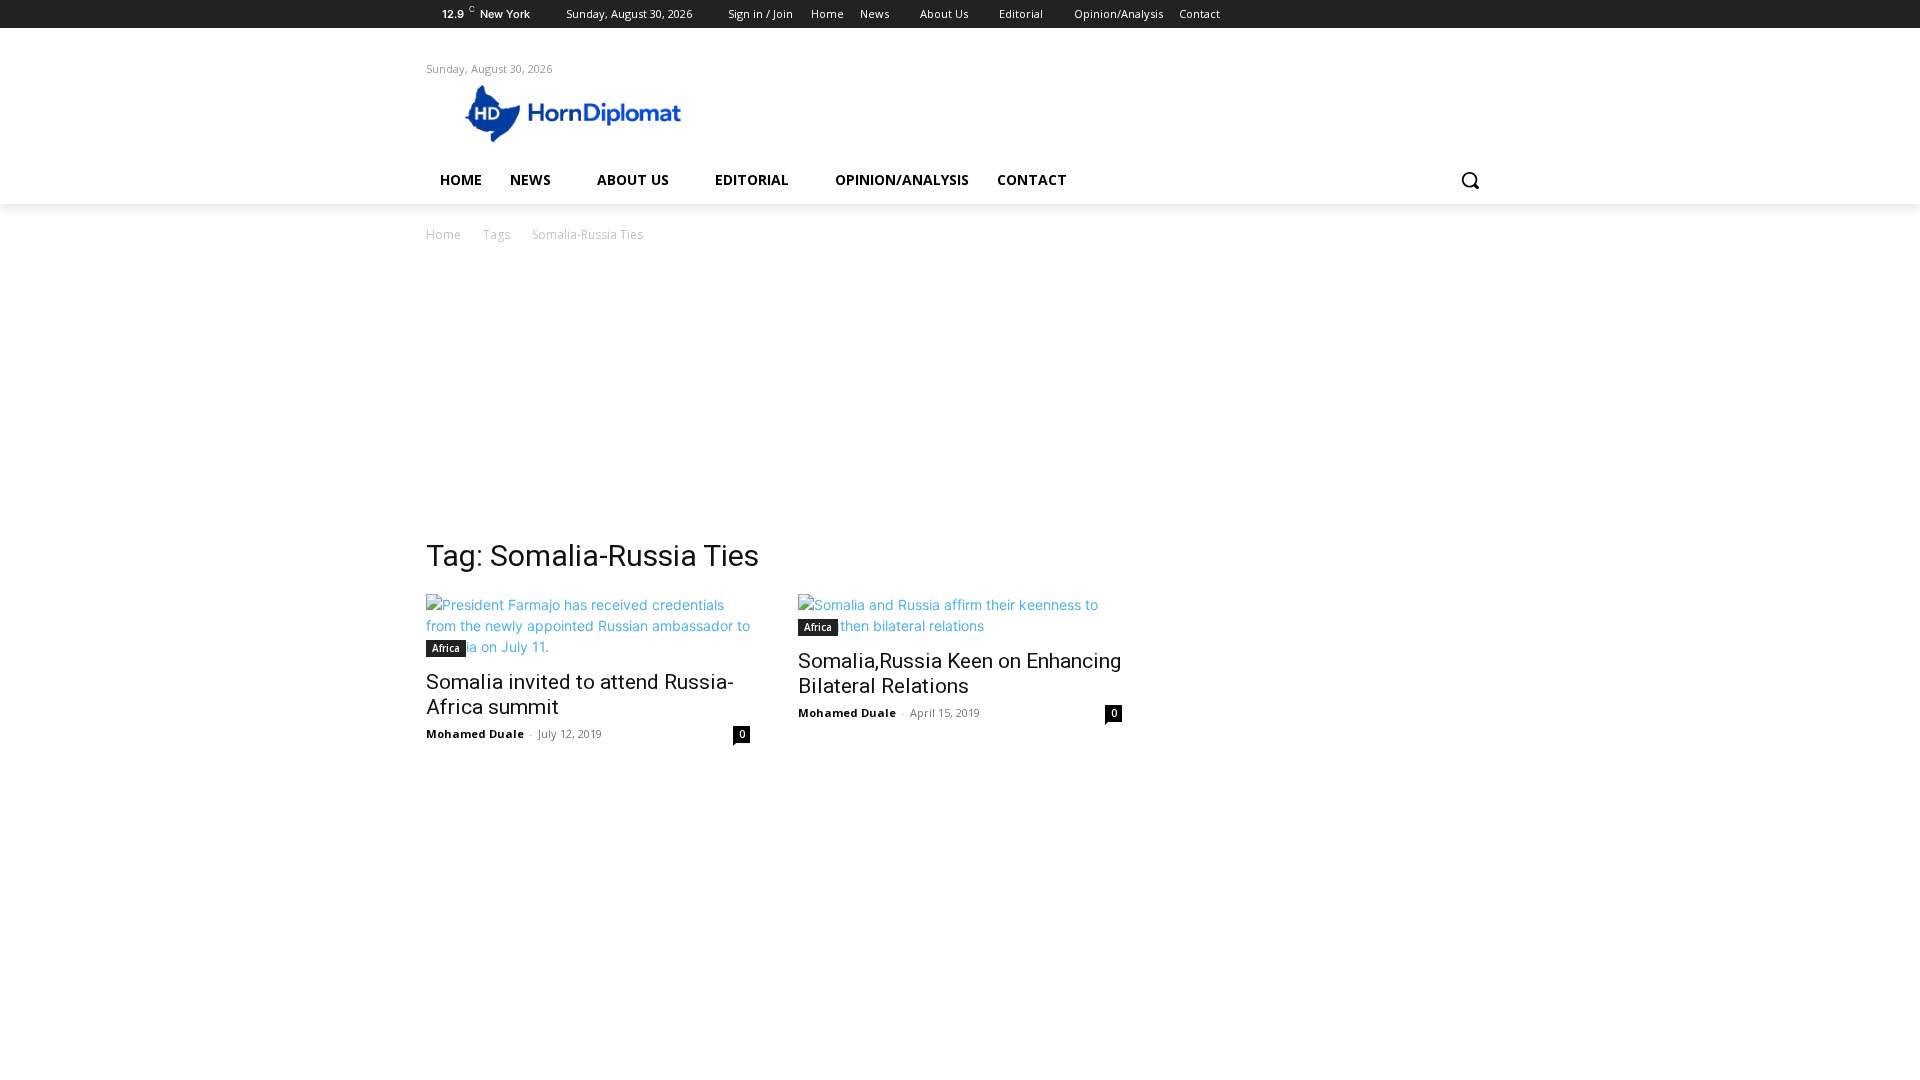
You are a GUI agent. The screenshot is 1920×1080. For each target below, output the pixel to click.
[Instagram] (1399, 14)
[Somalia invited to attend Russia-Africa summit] (588, 625)
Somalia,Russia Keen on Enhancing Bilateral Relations (959, 673)
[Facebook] (1371, 14)
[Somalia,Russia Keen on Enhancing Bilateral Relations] (960, 615)
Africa (446, 648)
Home (443, 234)
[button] (1470, 180)
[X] (1427, 14)
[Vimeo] (1454, 14)
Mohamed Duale (475, 733)
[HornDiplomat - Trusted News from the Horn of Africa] (586, 112)
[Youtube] (1482, 14)
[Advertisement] (960, 396)
